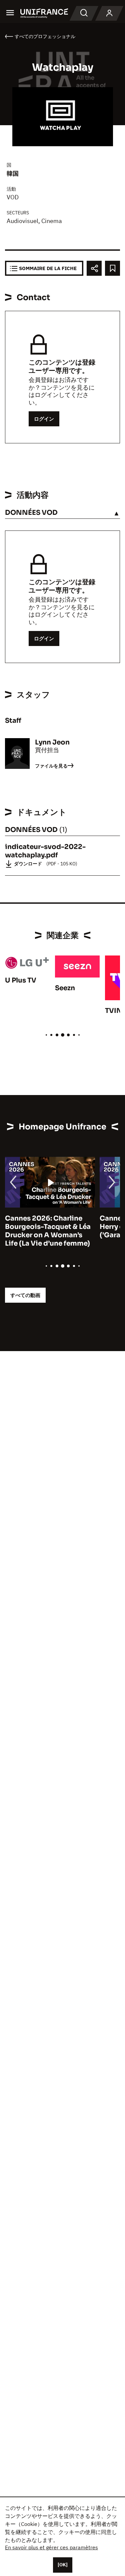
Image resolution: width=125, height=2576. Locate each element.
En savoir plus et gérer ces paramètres (51, 2547)
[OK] (63, 2565)
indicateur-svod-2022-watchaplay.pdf (45, 851)
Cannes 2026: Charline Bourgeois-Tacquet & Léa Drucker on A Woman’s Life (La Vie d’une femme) (48, 1231)
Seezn (65, 988)
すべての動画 (25, 1295)
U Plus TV (21, 980)
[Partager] (94, 268)
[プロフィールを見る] (109, 13)
